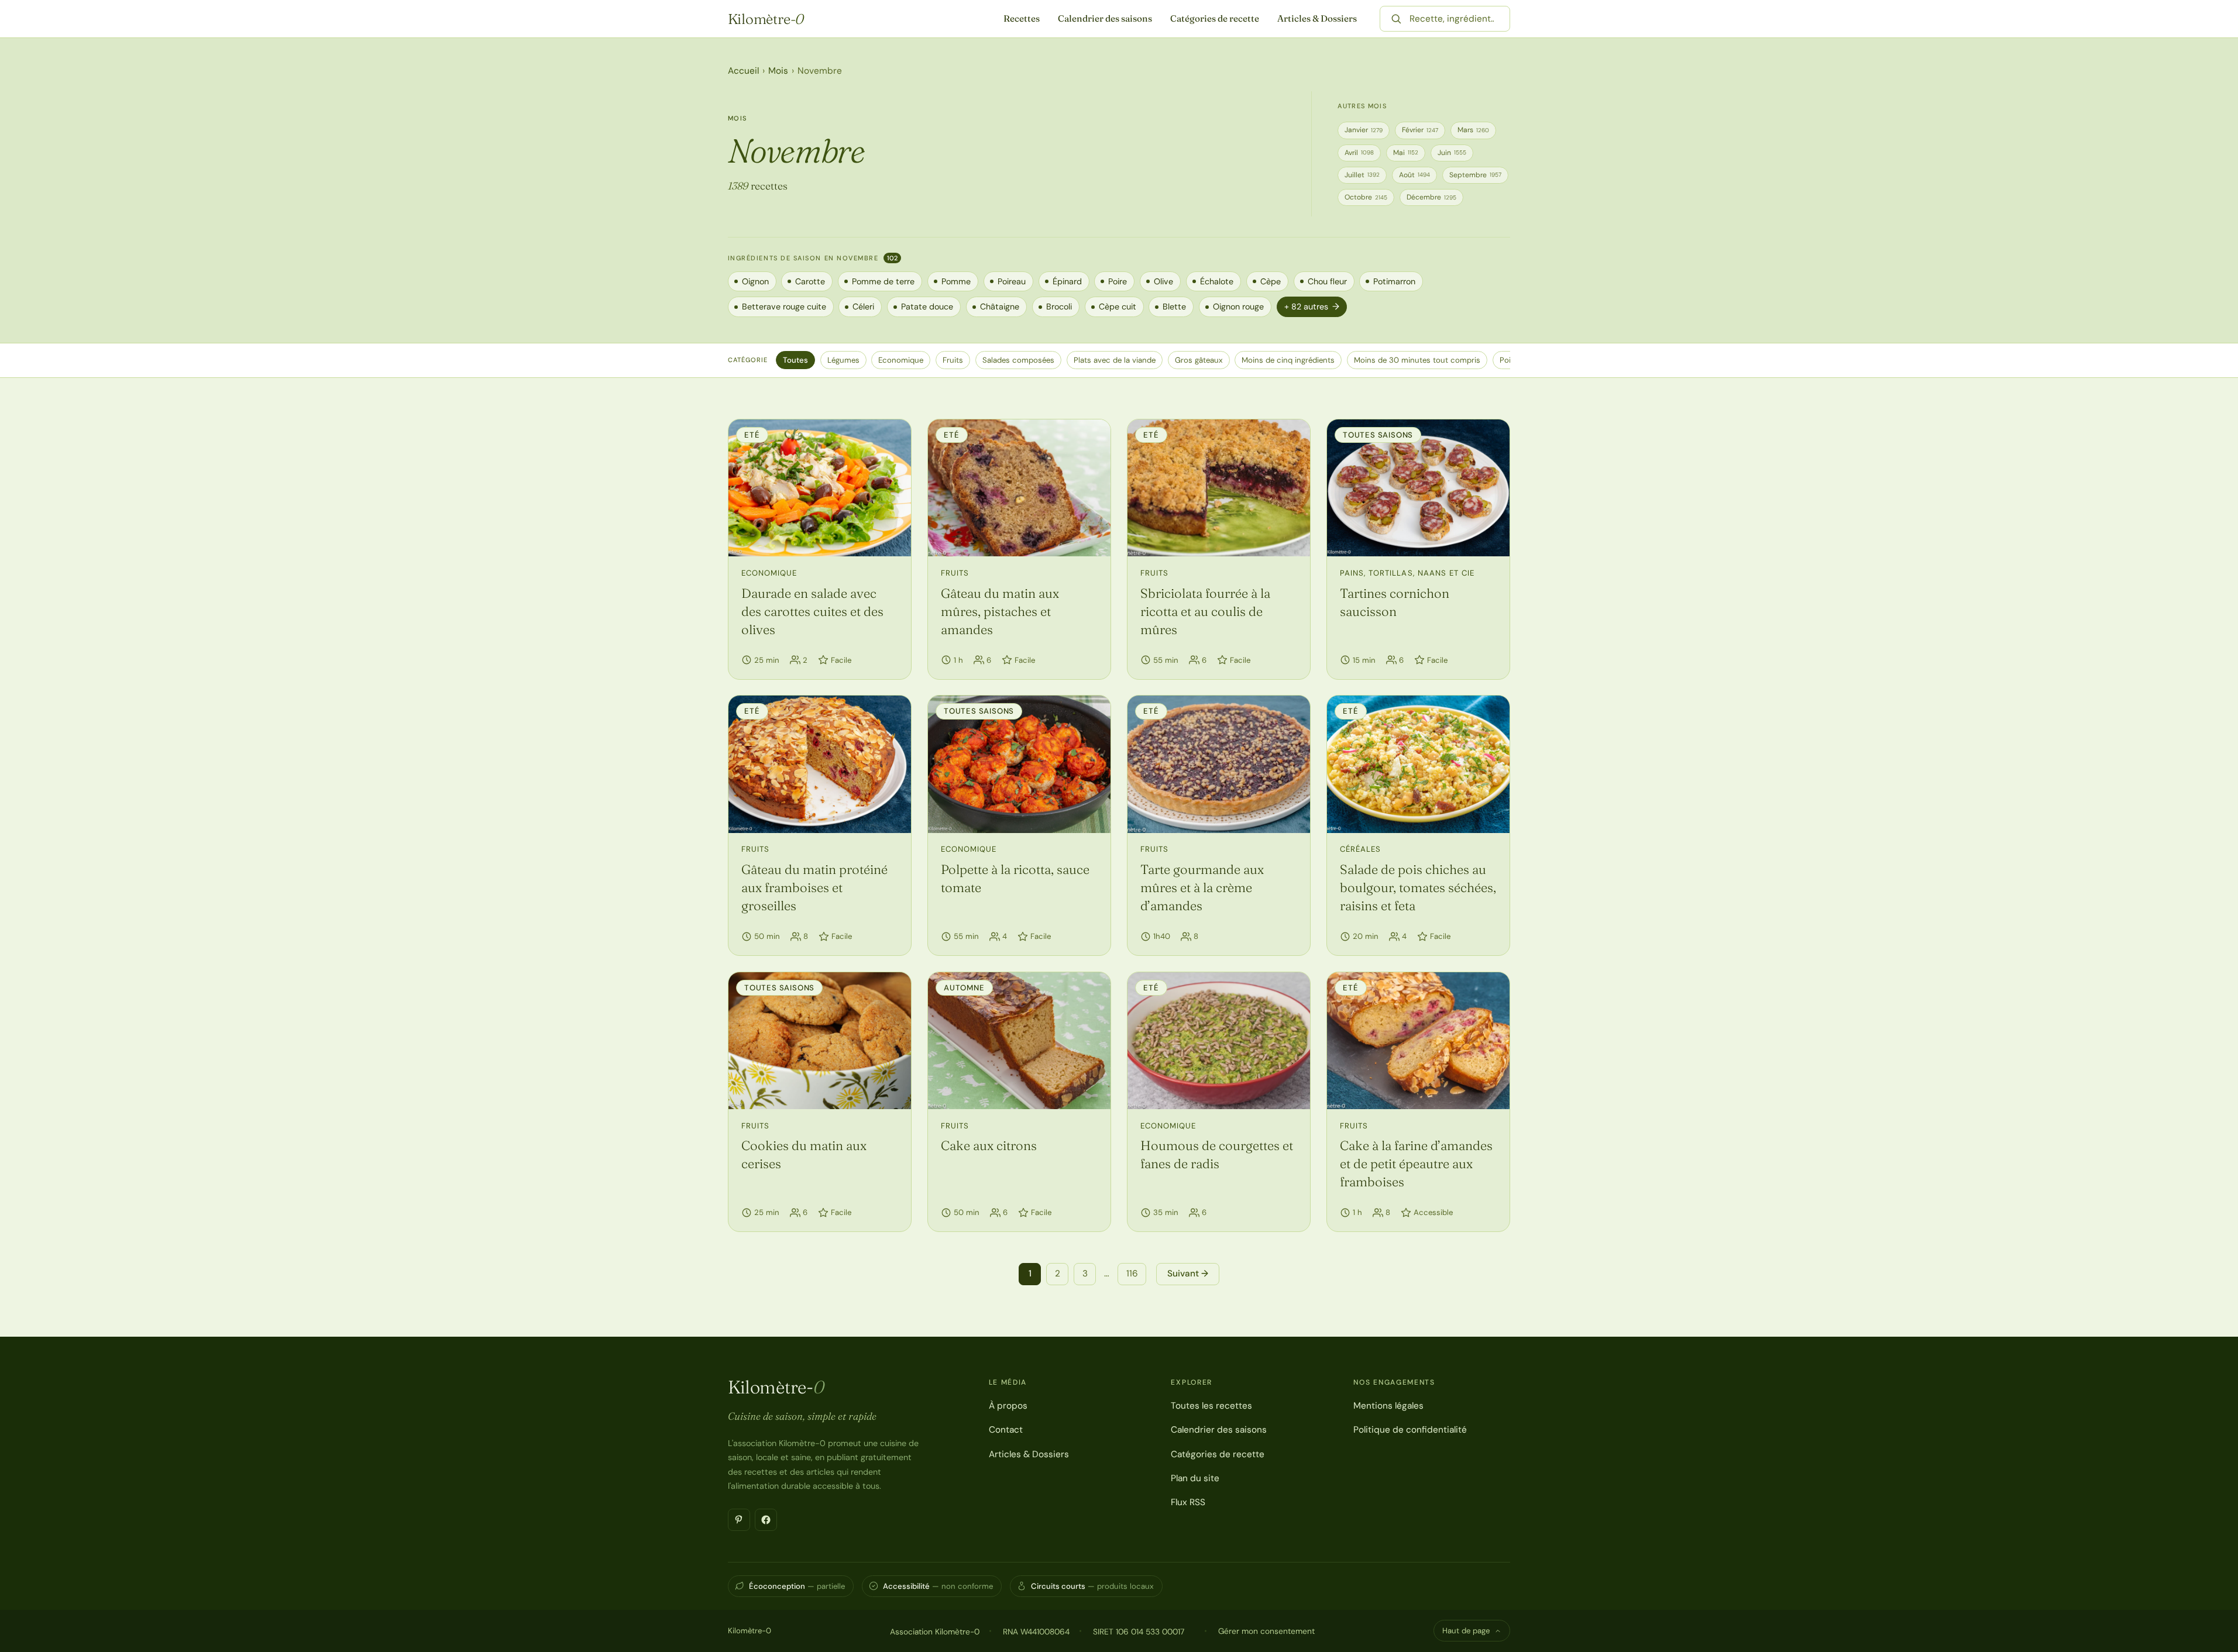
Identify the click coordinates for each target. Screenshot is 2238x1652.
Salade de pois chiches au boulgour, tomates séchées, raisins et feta (1418, 887)
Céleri (863, 307)
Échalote (1217, 281)
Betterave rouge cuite (784, 307)
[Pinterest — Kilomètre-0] (739, 1520)
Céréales (1360, 849)
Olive (1163, 281)
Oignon (755, 281)
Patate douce (927, 307)
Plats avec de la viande (1115, 360)
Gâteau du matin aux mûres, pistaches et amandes (1000, 611)
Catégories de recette (1215, 18)
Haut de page (1466, 1631)
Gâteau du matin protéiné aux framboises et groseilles (814, 887)
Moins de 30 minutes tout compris (1417, 360)
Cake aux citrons (989, 1145)
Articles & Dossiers (1317, 18)
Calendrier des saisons (1105, 18)
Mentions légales (1388, 1406)
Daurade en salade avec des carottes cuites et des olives (812, 611)
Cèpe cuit (1118, 307)
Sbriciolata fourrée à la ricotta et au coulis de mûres (1205, 611)
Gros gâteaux (1199, 360)
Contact (1006, 1430)
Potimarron (1394, 281)
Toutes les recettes (1211, 1406)
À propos (1008, 1406)
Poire (1118, 281)
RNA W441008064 (1036, 1632)
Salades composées (1018, 360)
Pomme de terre (883, 281)
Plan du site (1195, 1478)
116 (1132, 1274)
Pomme (956, 281)
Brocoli (1059, 307)
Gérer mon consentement (1266, 1631)
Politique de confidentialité (1410, 1430)
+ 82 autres (1312, 307)
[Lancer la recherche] (1396, 19)
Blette (1174, 307)
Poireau (1012, 281)
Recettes (1022, 18)
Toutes (795, 360)
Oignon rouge (1238, 307)
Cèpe (1271, 281)
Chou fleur (1327, 281)
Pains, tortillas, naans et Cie (1407, 573)
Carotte (810, 281)
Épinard (1067, 281)
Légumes (843, 360)
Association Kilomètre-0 (935, 1632)
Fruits (953, 360)
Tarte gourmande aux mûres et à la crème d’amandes (1202, 887)
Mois (778, 71)
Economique (901, 360)
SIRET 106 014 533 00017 (1139, 1632)
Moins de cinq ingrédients (1288, 360)
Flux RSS (1188, 1502)
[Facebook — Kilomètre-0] (766, 1520)
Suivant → (1188, 1274)
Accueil (743, 71)
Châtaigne (1000, 307)
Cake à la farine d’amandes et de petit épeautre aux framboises (1416, 1164)
